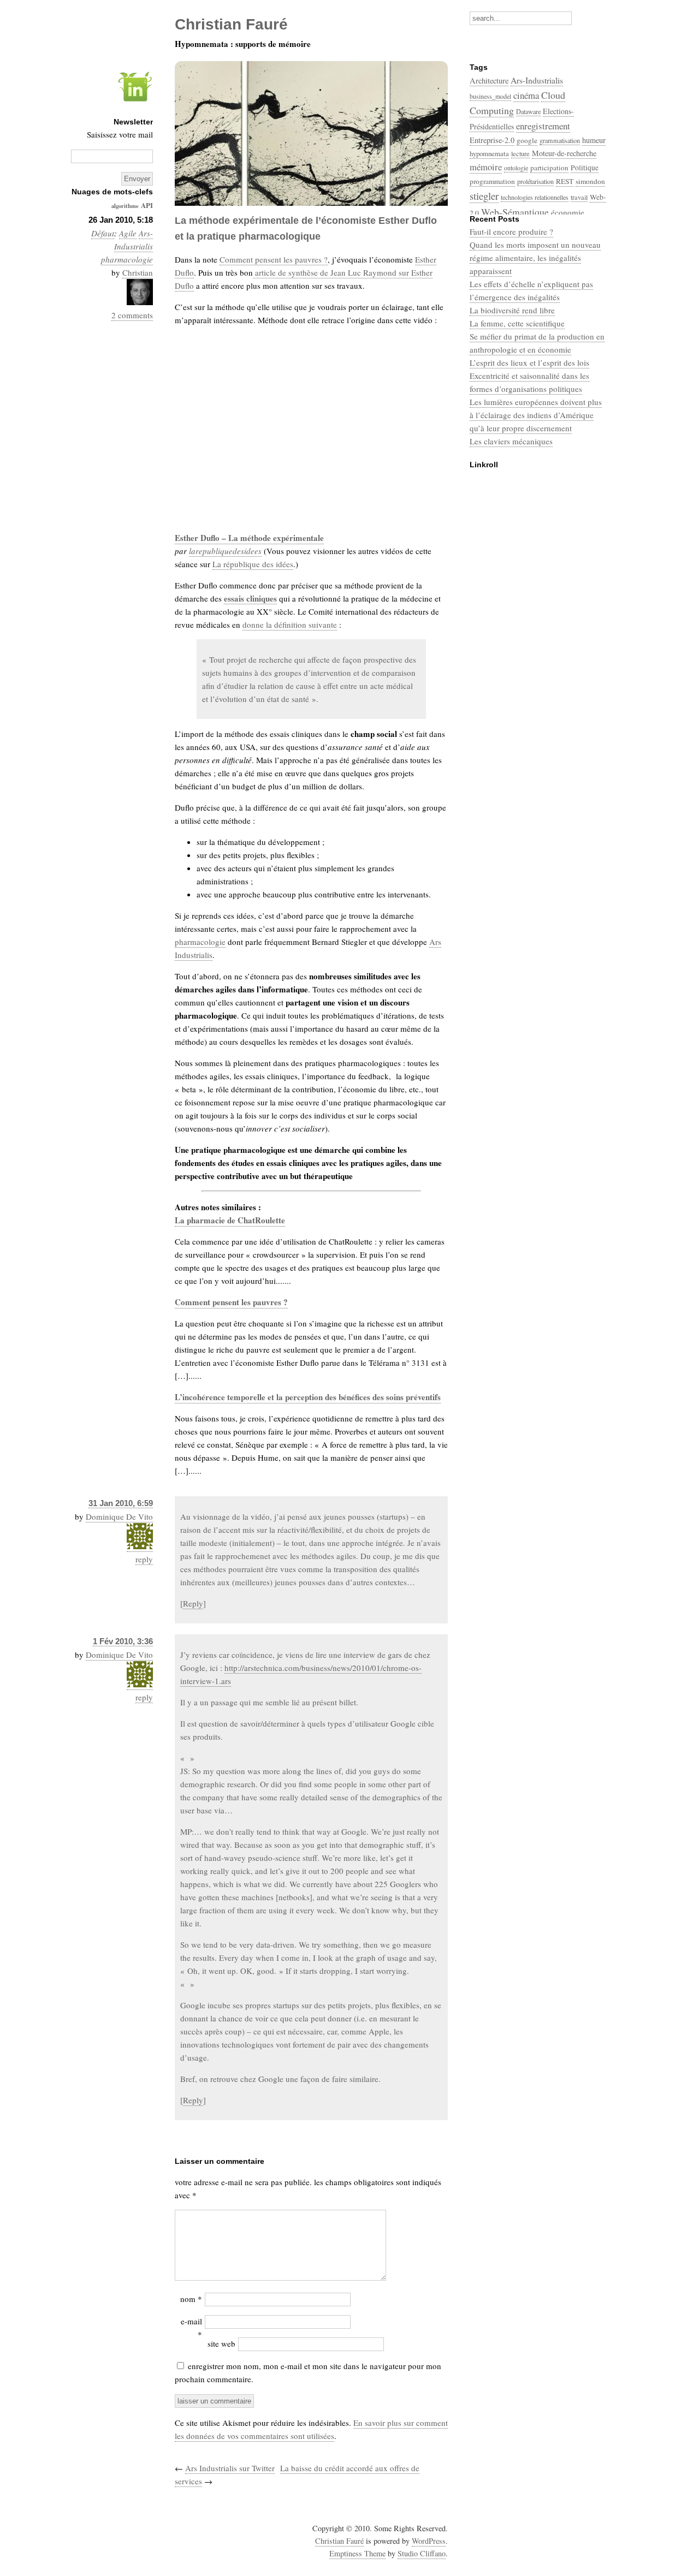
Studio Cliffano (422, 2553)
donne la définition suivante (290, 624)
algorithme (125, 206)
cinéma (526, 95)
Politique (585, 168)
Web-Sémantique (515, 212)
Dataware (528, 111)
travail (579, 197)
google (527, 140)
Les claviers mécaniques (511, 441)
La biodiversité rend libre (512, 310)
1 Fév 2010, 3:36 (123, 1641)
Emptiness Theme (357, 2553)
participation (549, 168)
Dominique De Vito (119, 1516)
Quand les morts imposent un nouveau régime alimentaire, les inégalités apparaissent (535, 258)
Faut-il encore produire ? (511, 231)
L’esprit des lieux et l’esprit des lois (529, 362)
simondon (590, 181)
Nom (191, 2299)
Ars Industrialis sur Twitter (230, 2468)
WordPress (429, 2541)
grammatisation (560, 140)
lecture (520, 153)
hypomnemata (489, 153)
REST (565, 181)
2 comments (132, 315)
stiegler (484, 196)
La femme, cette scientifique (517, 323)
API (147, 205)
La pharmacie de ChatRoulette (230, 1220)
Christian (138, 272)
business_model (490, 96)
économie (568, 212)
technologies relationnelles (535, 197)
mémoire (486, 167)
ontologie (516, 168)
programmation (492, 181)
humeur (594, 140)
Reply (193, 1603)
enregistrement (543, 126)
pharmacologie (127, 259)
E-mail (191, 2328)
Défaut (103, 233)
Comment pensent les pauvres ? (274, 259)
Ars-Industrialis (537, 80)
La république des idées (253, 564)
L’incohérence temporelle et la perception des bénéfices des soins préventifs (308, 1397)
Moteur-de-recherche (564, 153)
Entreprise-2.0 (492, 140)
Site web (221, 2343)
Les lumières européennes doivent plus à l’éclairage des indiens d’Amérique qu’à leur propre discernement (536, 415)
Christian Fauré (339, 2541)
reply (144, 1559)
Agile (128, 233)
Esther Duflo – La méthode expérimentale (249, 538)
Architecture (489, 81)
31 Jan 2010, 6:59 (121, 1503)
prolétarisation (535, 181)
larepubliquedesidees (225, 551)
